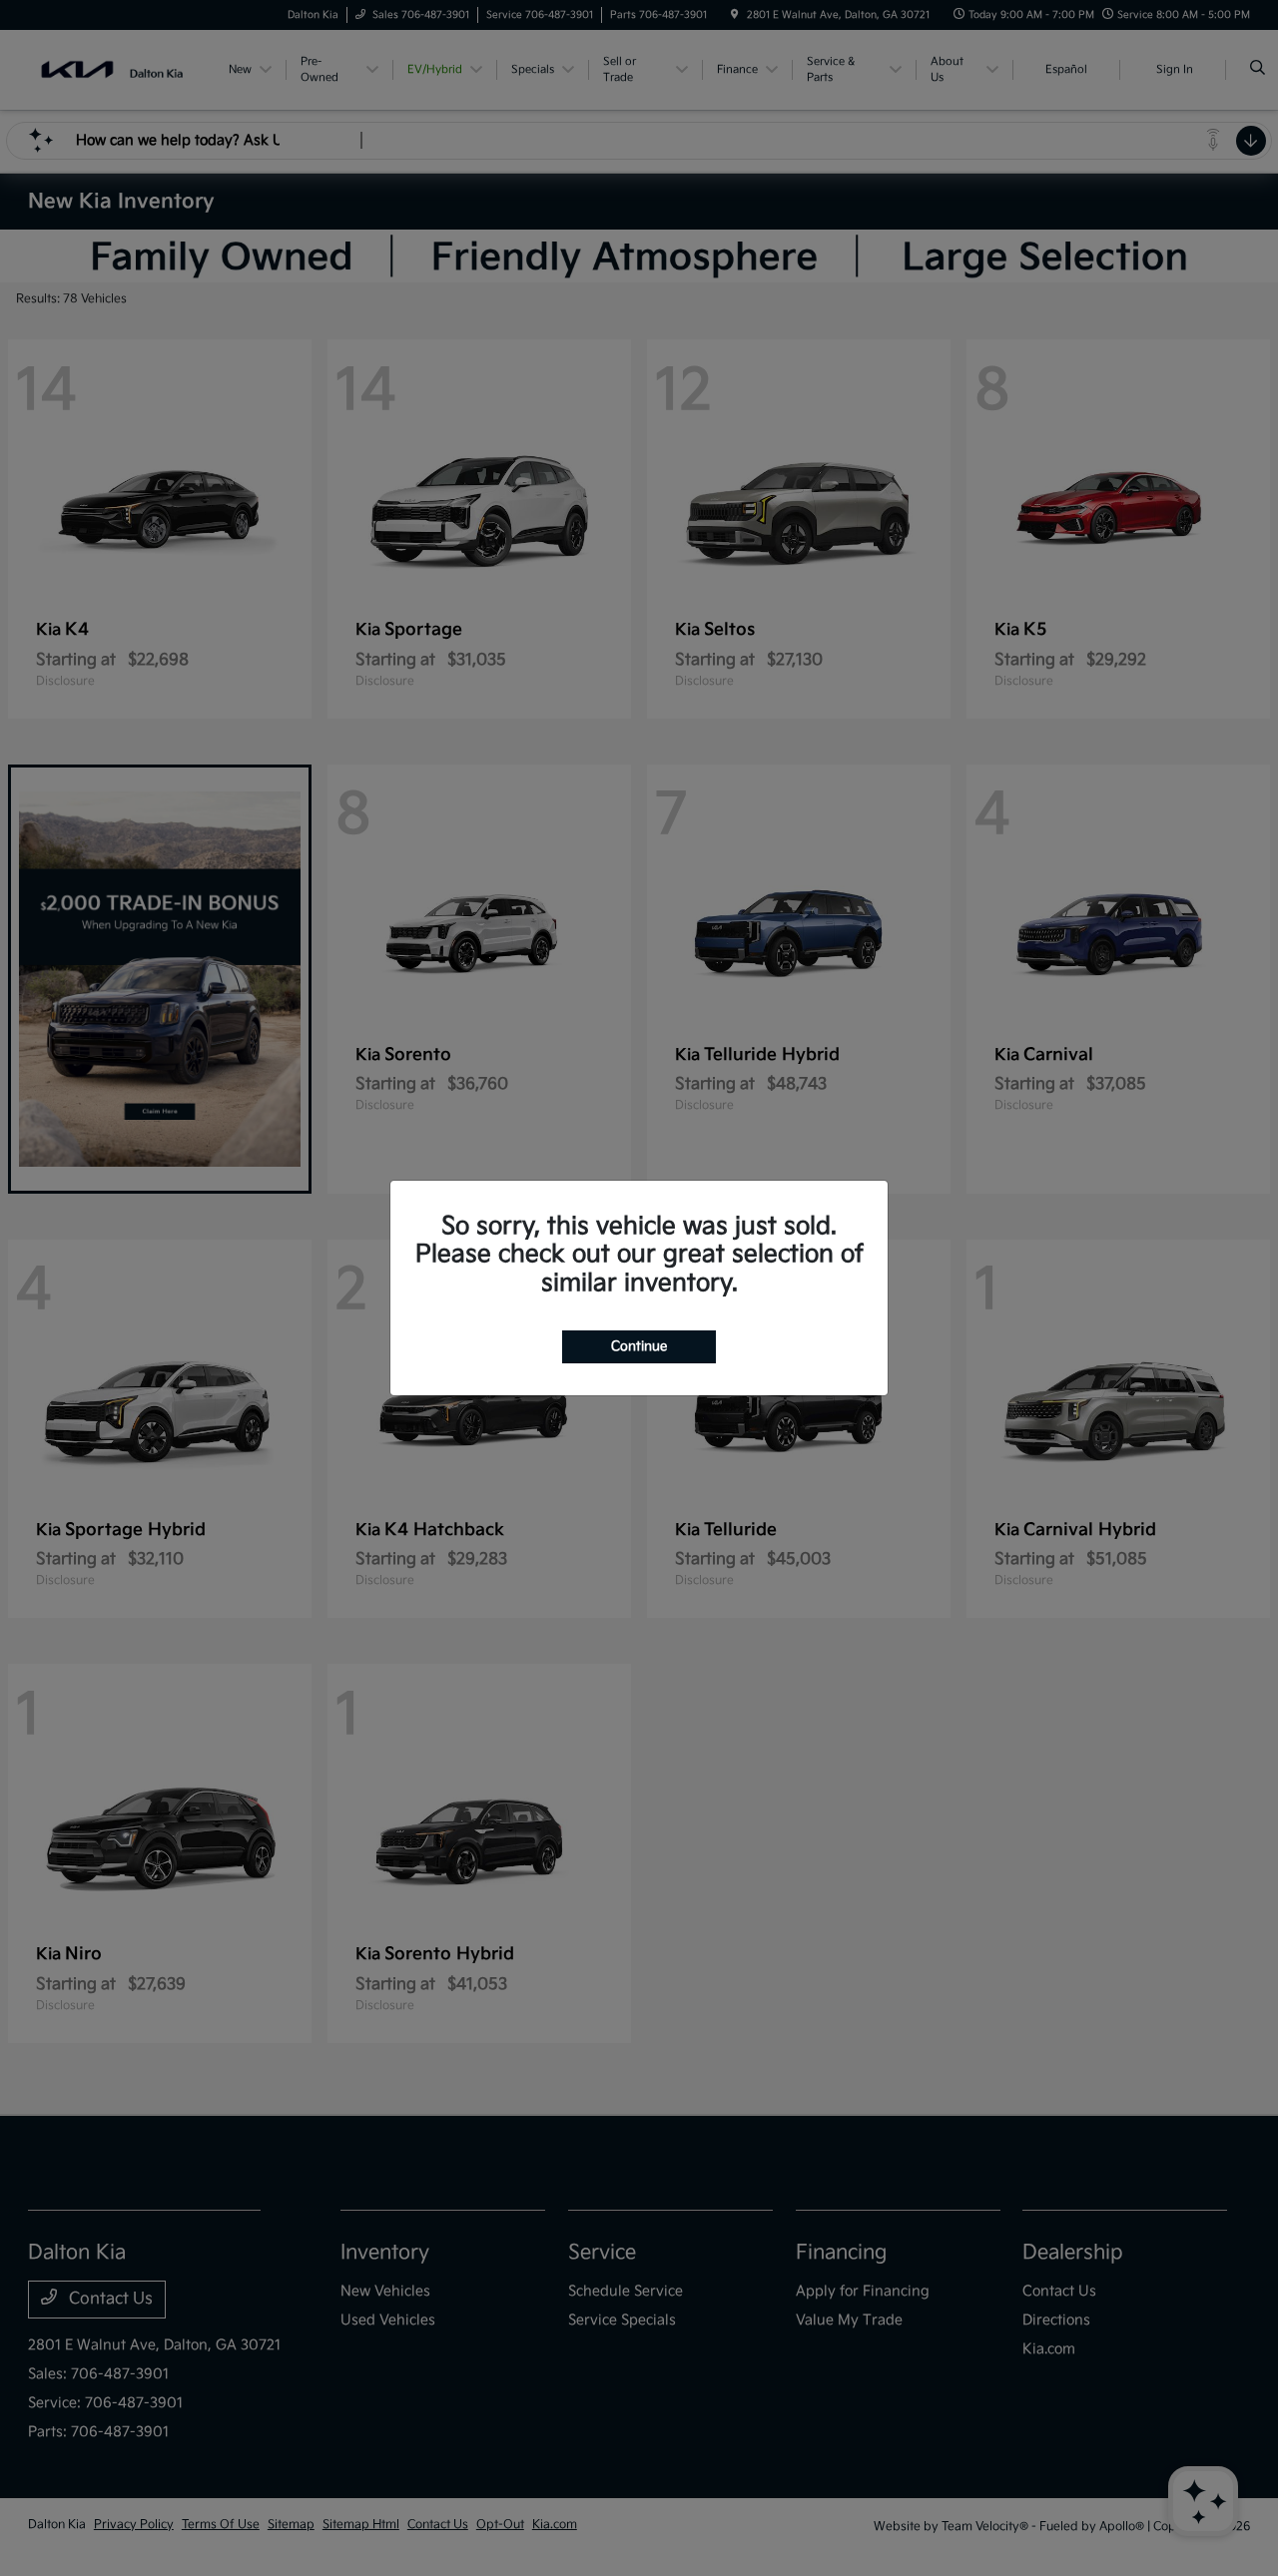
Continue (639, 1346)
